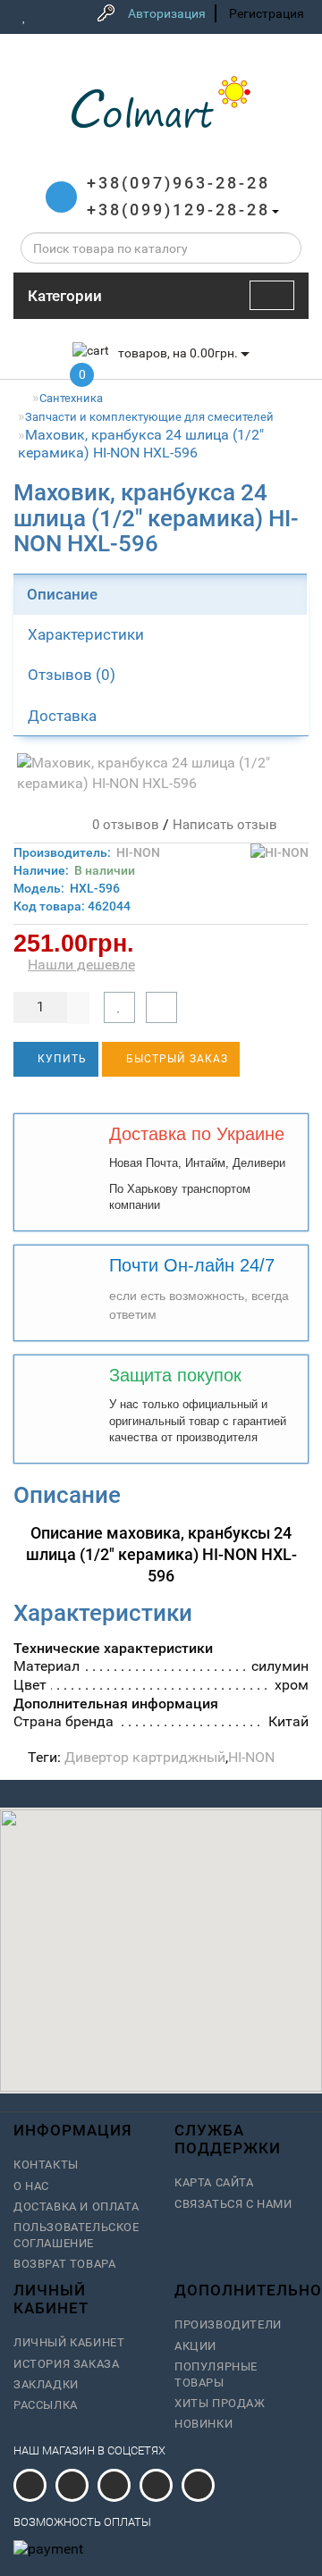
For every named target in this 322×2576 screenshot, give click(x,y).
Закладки (46, 2384)
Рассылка (46, 2405)
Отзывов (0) (72, 675)
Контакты (46, 2165)
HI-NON (138, 852)
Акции (195, 2346)
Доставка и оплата (76, 2207)
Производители (228, 2324)
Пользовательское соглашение (76, 2235)
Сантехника (71, 398)
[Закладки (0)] (25, 16)
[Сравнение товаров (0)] (50, 16)
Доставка (62, 716)
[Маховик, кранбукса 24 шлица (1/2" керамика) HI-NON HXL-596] (161, 774)
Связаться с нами (233, 2204)
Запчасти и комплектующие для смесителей (149, 417)
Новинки (203, 2424)
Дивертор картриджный (145, 1757)
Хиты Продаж (220, 2403)
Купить (60, 1059)
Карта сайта (214, 2182)
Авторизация (167, 13)
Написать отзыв (225, 825)
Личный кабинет (69, 2342)
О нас (31, 2186)
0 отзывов (122, 825)
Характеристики (86, 634)
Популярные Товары (216, 2375)
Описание (62, 594)
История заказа (66, 2364)
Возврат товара (64, 2264)
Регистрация (267, 13)
